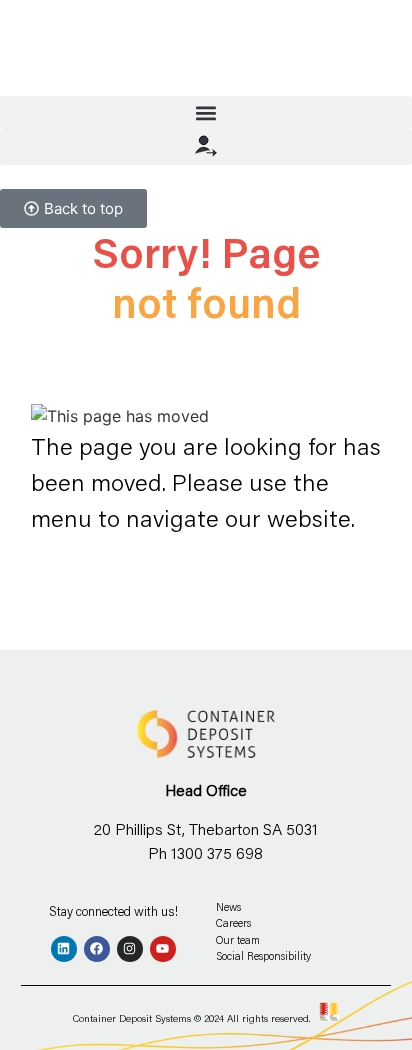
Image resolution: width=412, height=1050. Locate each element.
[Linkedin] (64, 949)
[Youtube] (163, 949)
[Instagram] (130, 949)
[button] (206, 112)
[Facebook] (97, 949)
